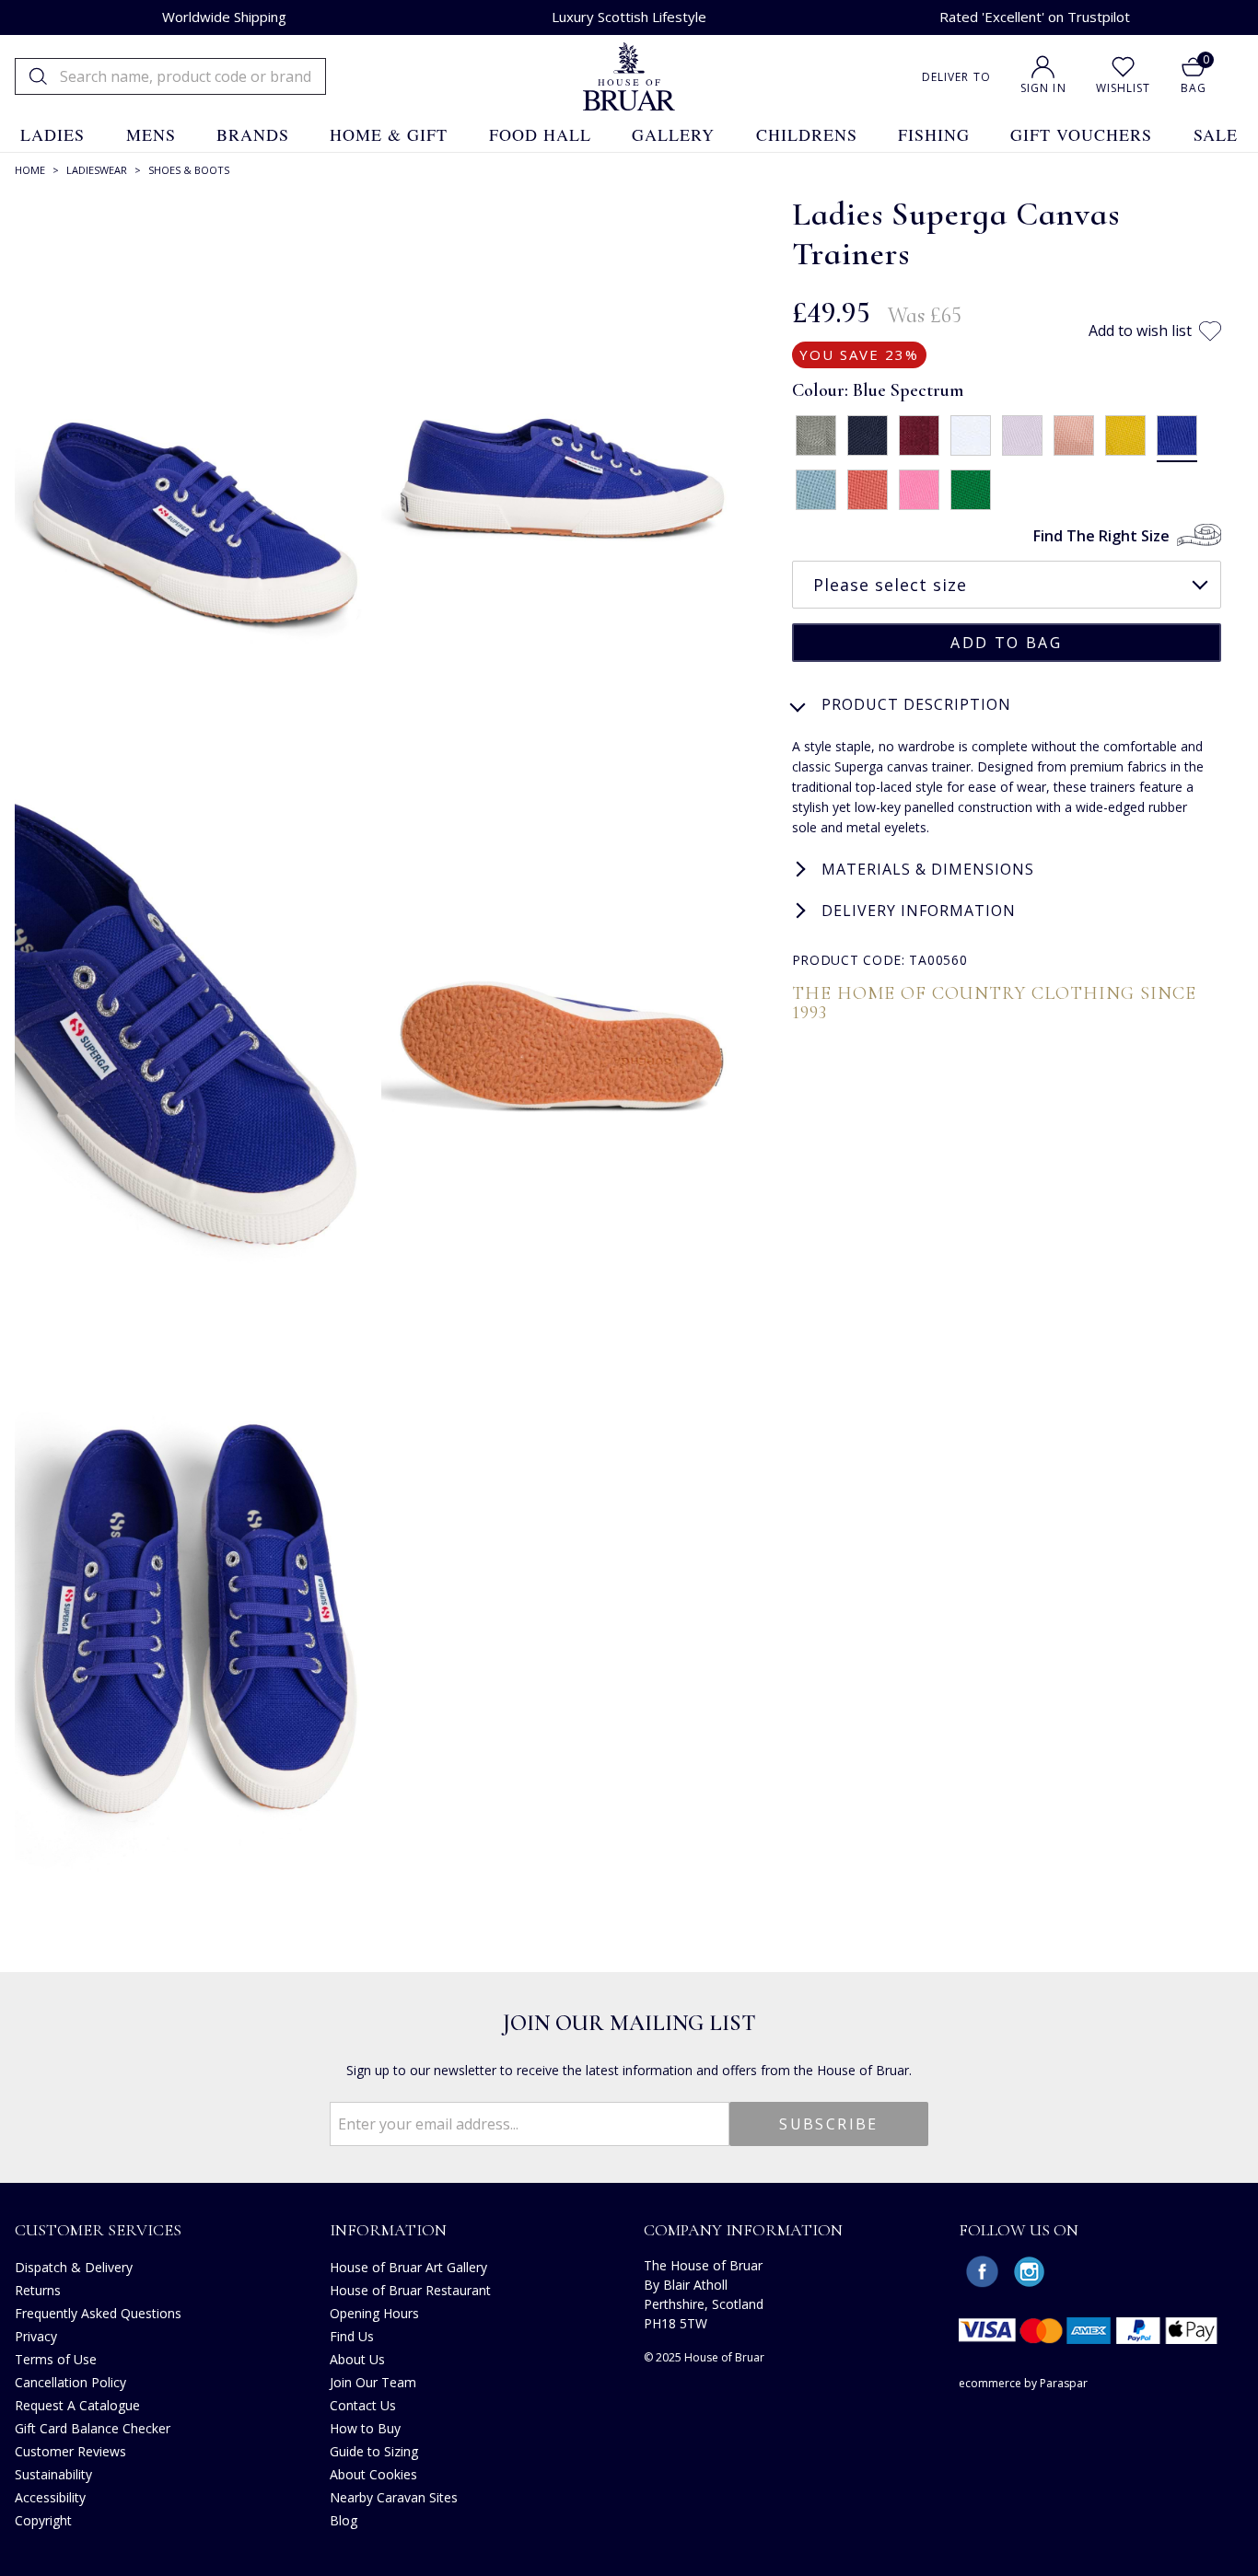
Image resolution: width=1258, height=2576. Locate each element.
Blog (344, 2520)
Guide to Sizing (374, 2451)
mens (151, 134)
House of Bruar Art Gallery (408, 2267)
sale (1216, 134)
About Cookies (373, 2474)
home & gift (389, 134)
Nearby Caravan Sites (394, 2497)
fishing (934, 134)
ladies (52, 134)
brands (253, 134)
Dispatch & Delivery (74, 2267)
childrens (807, 134)
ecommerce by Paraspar (1023, 2383)
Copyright (43, 2520)
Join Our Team (373, 2382)
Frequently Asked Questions (98, 2313)
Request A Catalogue (77, 2405)
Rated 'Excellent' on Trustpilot (1035, 17)
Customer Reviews (70, 2451)
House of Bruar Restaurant (410, 2290)
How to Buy (365, 2428)
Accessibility (50, 2497)
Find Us (352, 2336)
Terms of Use (56, 2359)
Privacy (36, 2336)
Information (388, 2230)
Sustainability (53, 2474)
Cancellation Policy (70, 2382)
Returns (38, 2290)
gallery (673, 134)
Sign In (1043, 88)
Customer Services (98, 2230)
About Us (357, 2359)
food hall (540, 134)
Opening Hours (374, 2313)
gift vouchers (1081, 134)
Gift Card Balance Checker (93, 2428)
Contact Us (363, 2405)
